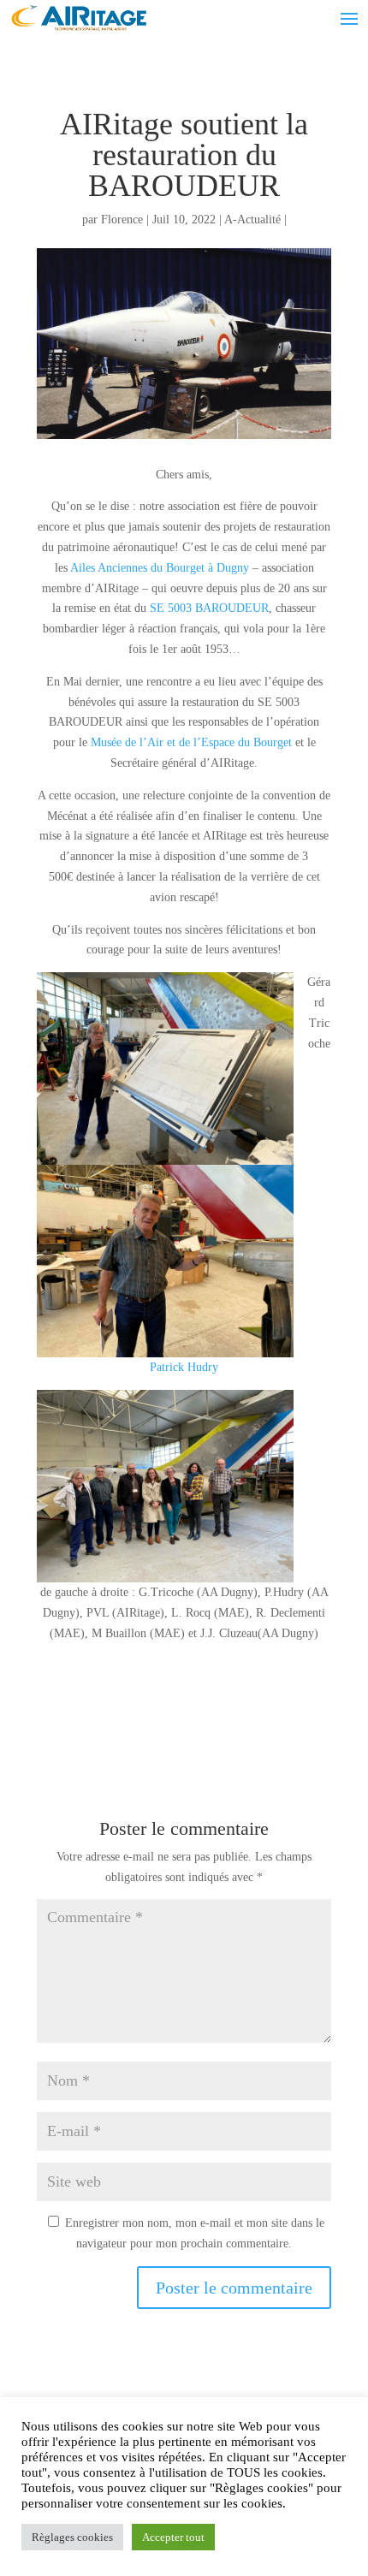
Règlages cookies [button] (72, 2537)
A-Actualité (252, 220)
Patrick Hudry (184, 1367)
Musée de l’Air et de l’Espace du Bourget (191, 742)
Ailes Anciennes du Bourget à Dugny (160, 568)
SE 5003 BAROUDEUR (209, 608)
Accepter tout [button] (173, 2537)
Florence (122, 220)
